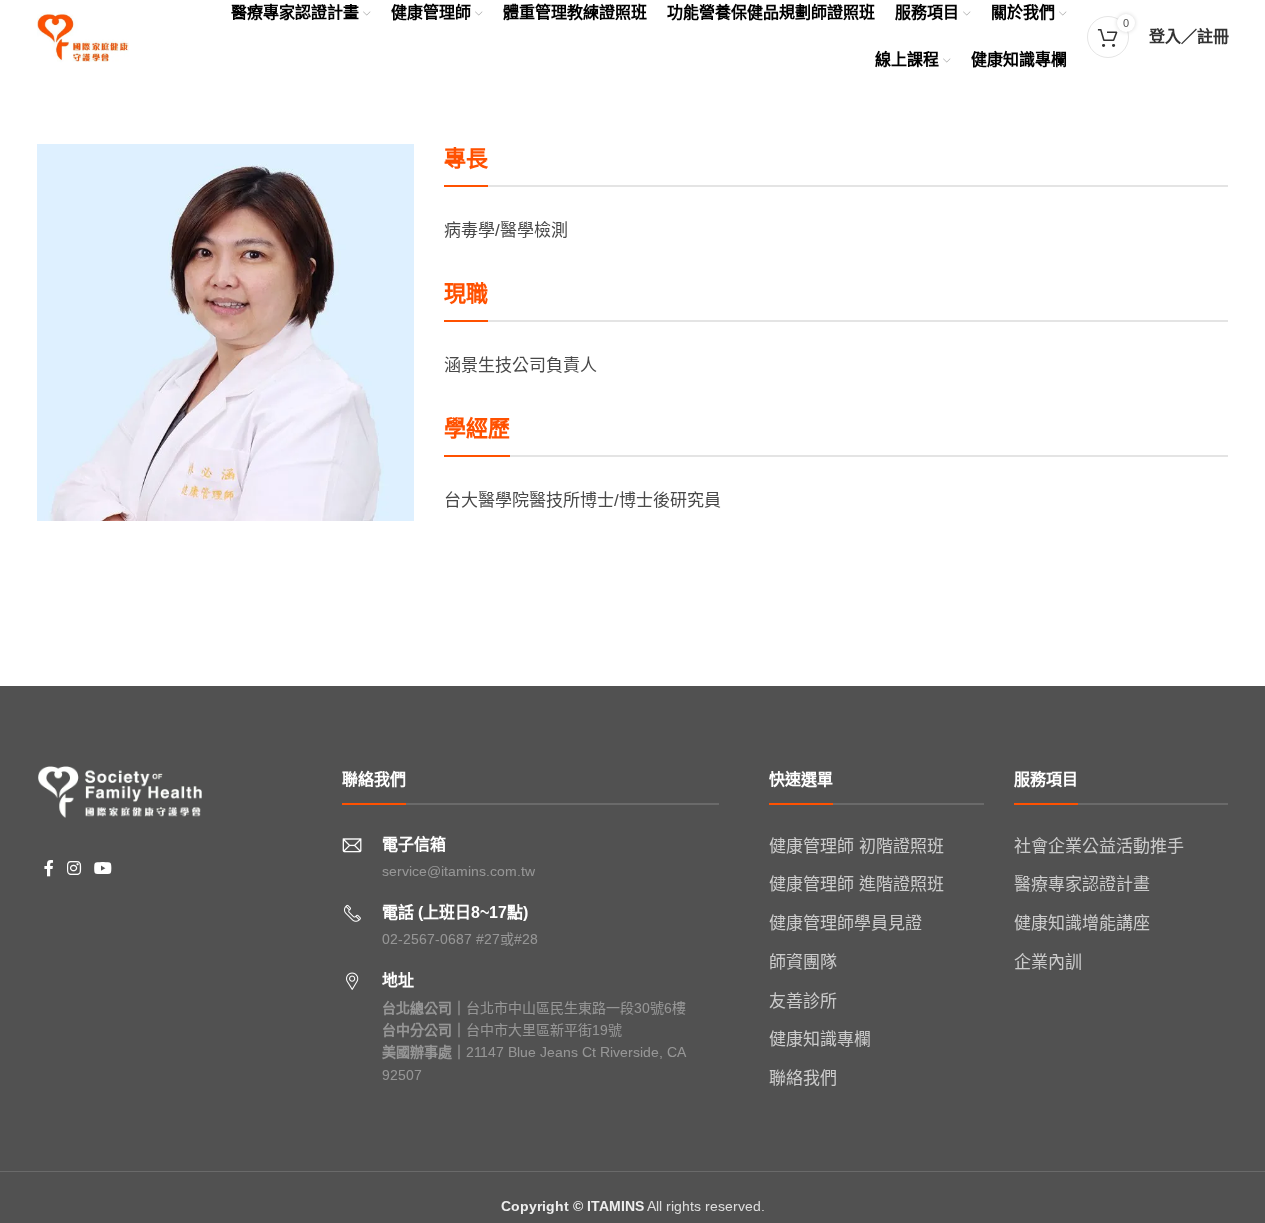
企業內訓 (1048, 962)
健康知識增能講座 (1082, 923)
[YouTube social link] (103, 868)
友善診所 (803, 1001)
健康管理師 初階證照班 (856, 846)
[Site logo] (83, 35)
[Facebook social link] (49, 868)
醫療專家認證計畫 (1082, 884)
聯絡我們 (803, 1078)
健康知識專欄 (820, 1039)
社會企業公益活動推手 (1099, 846)
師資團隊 (803, 962)
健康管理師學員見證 (845, 923)
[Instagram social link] (74, 868)
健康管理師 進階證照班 (856, 884)
